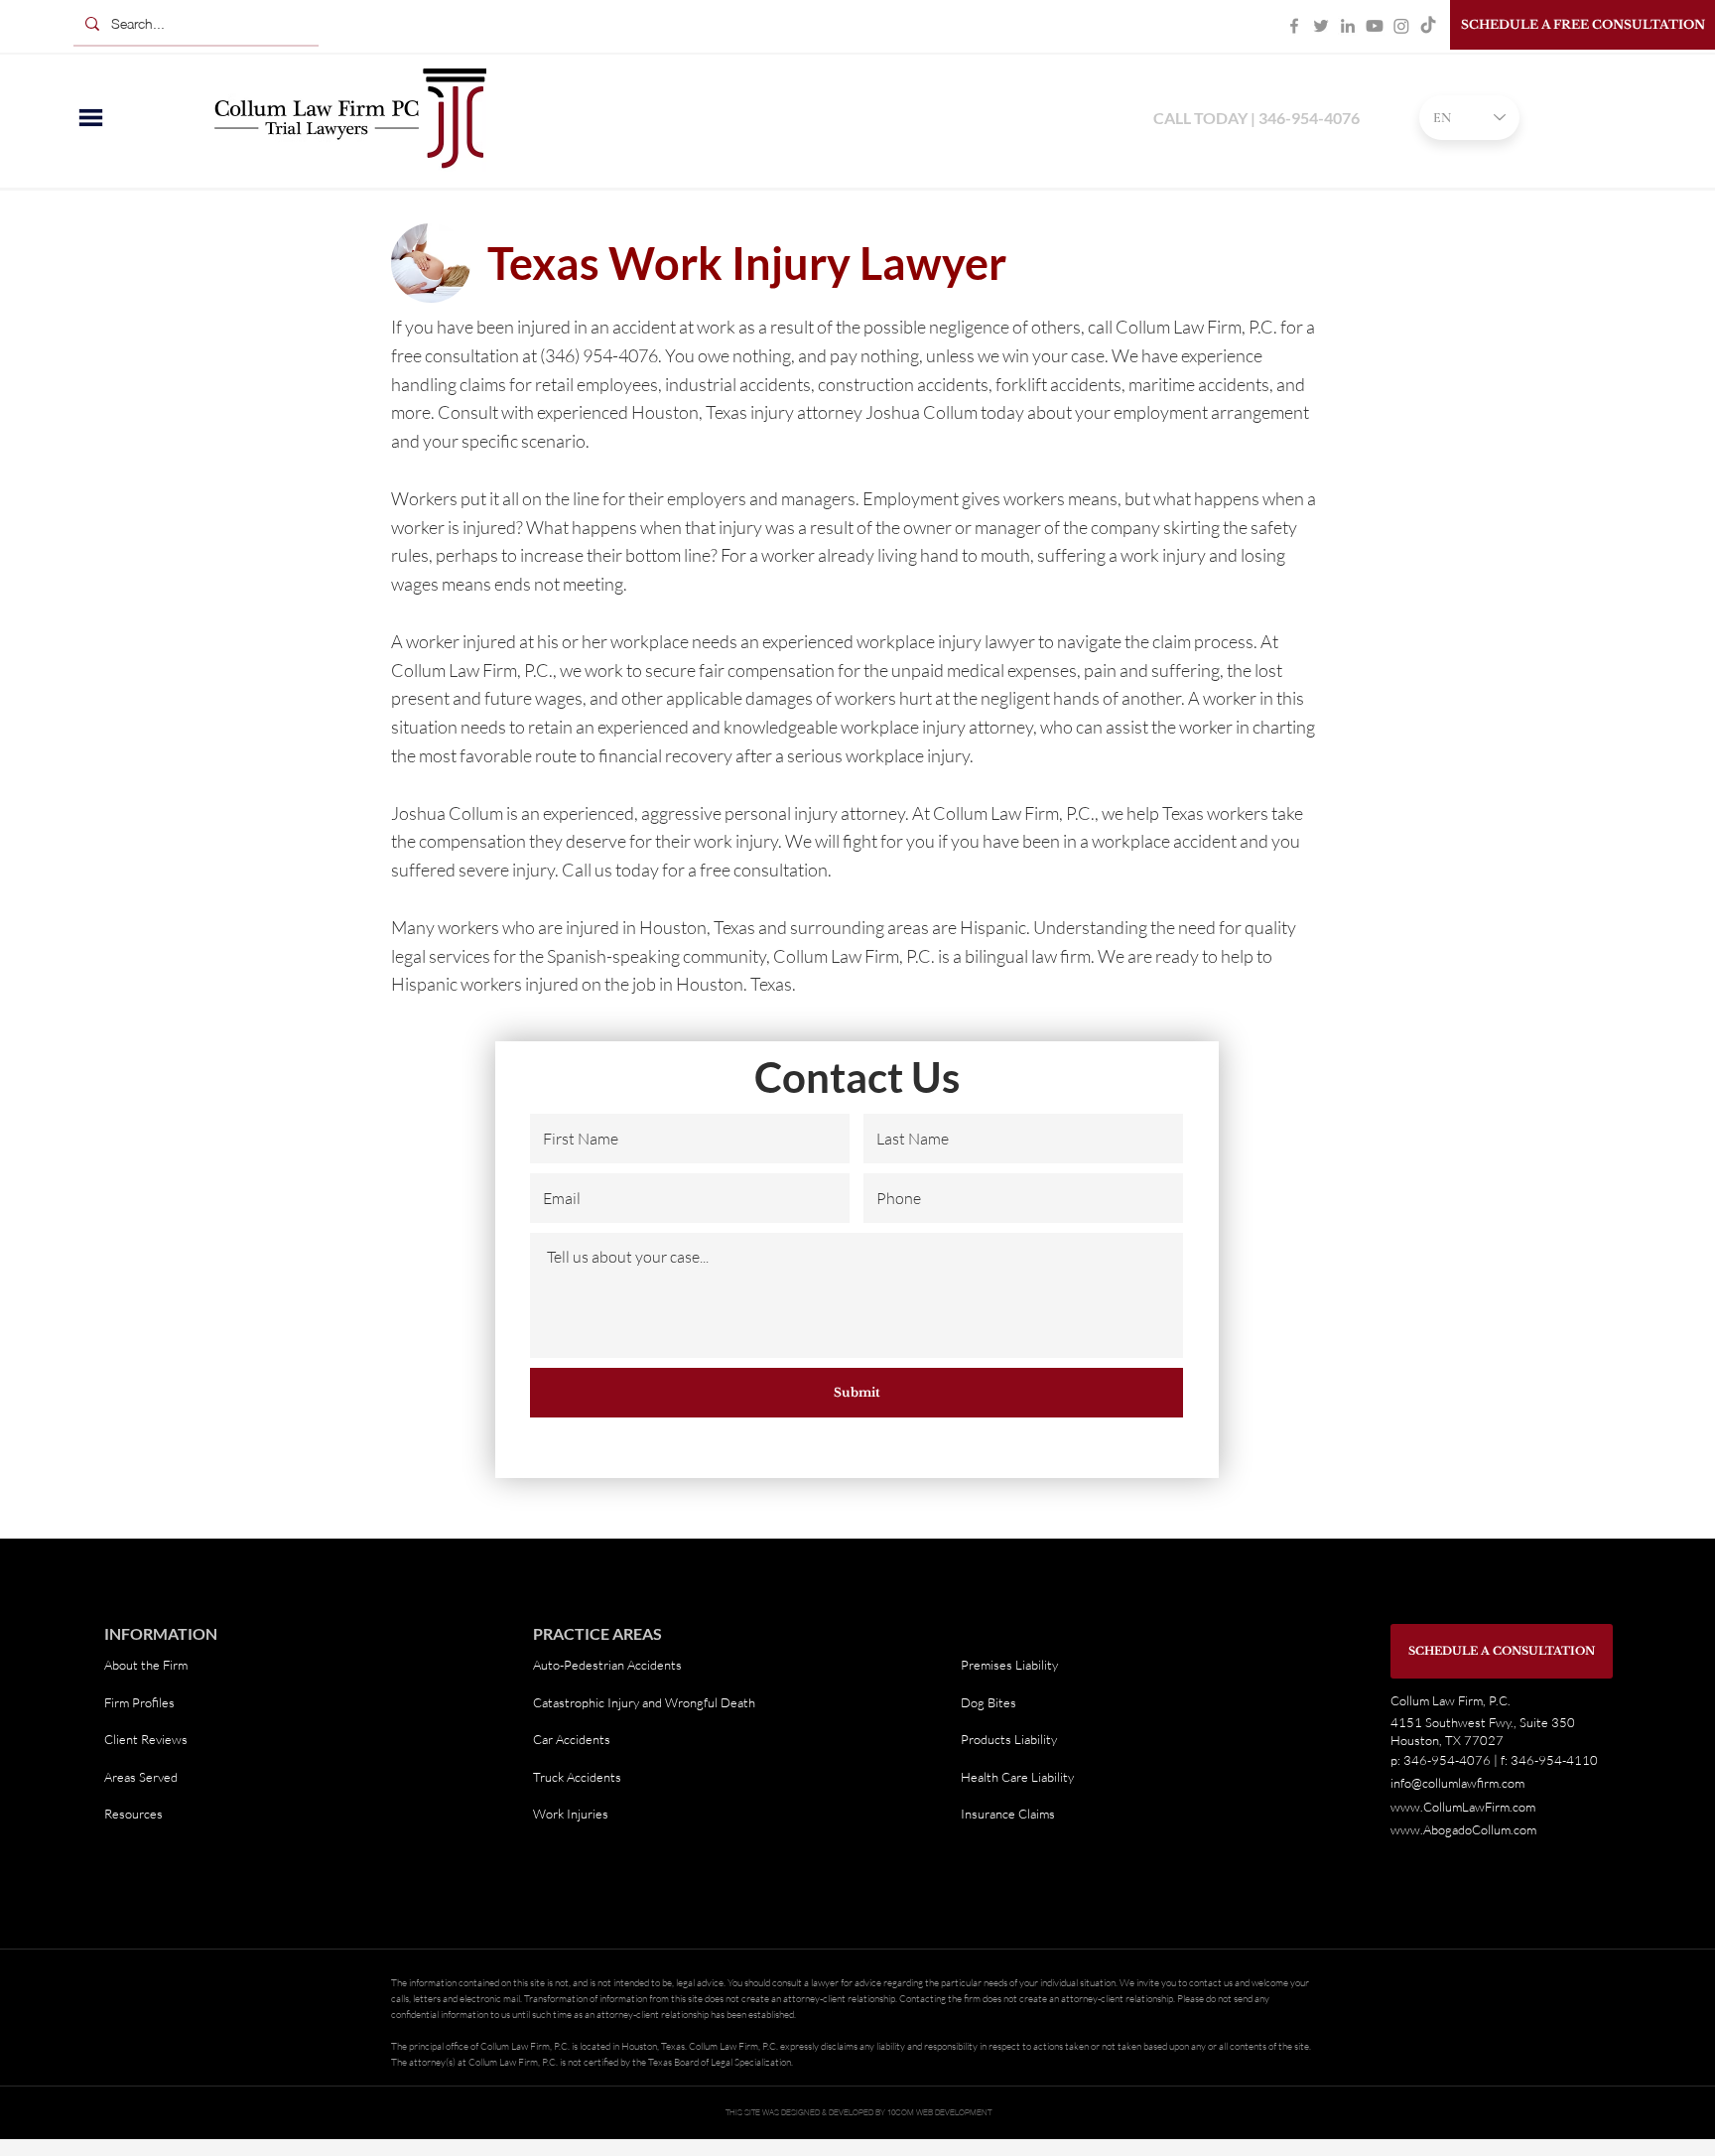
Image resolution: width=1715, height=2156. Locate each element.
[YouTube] (1375, 26)
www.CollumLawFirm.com (1463, 1807)
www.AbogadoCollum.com (1463, 1829)
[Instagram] (1401, 26)
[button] (91, 118)
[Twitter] (1321, 26)
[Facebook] (1294, 26)
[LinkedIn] (1348, 26)
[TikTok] (1428, 26)
